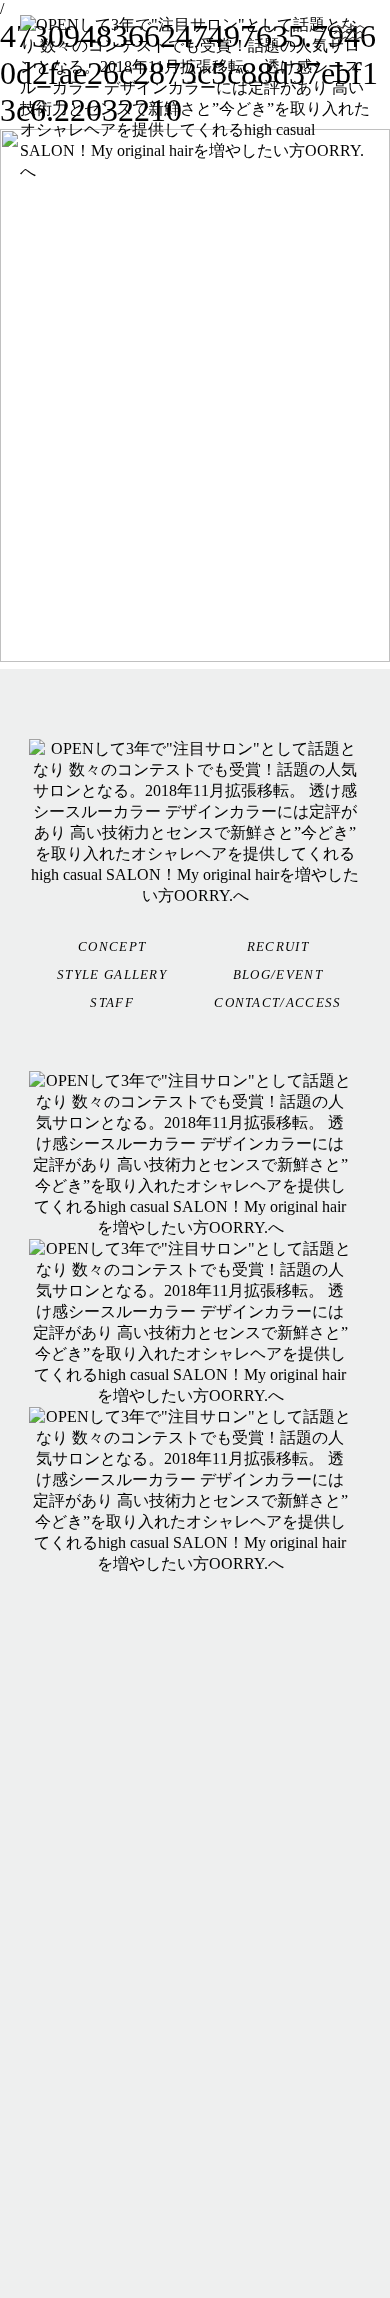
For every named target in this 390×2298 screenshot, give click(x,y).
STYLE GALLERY (112, 974)
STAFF (112, 1002)
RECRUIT (278, 946)
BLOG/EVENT (278, 974)
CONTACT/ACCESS (277, 1002)
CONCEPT (112, 946)
